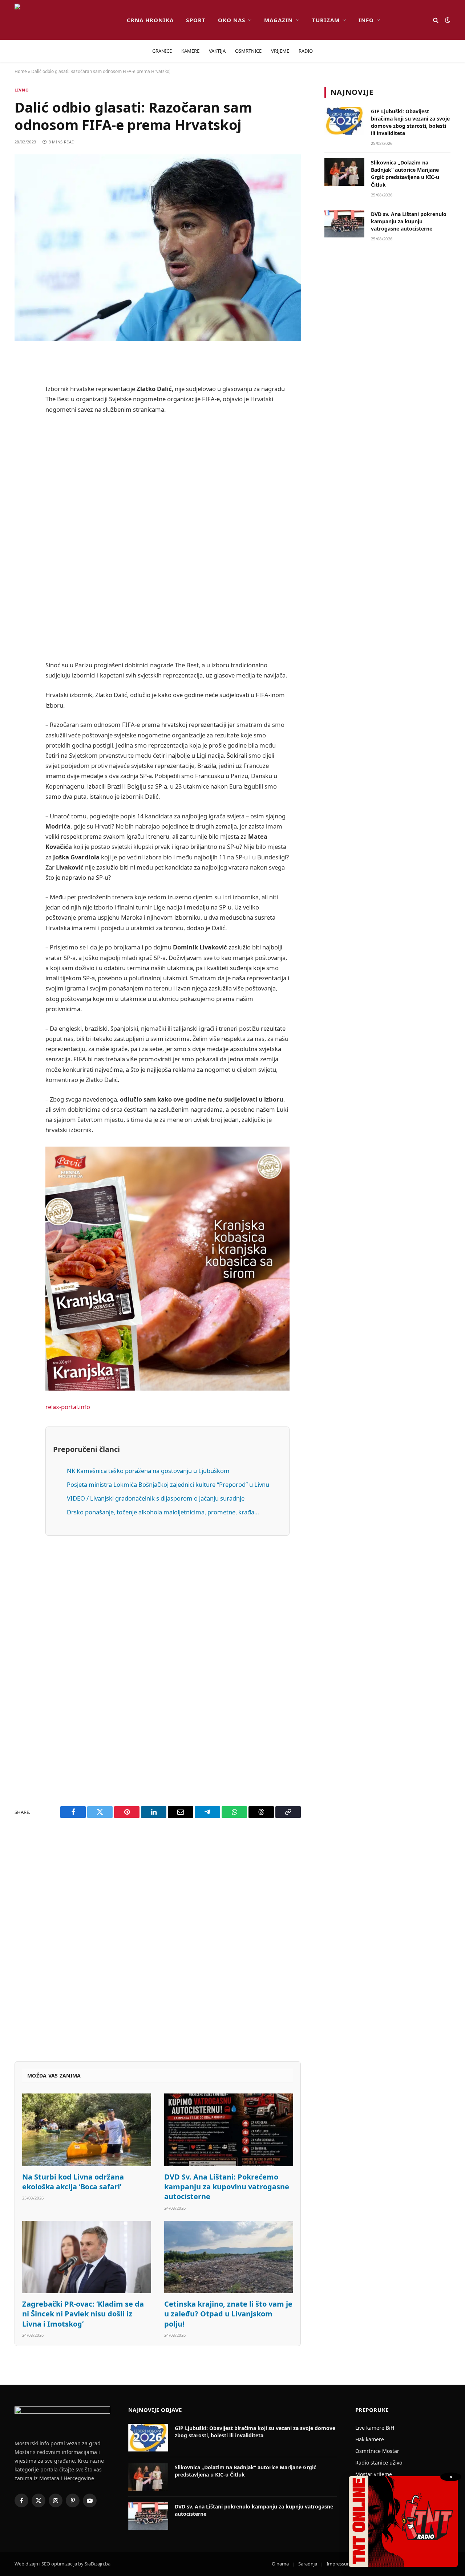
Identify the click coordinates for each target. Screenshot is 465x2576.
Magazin (278, 20)
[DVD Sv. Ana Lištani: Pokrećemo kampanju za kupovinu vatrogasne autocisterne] (229, 2130)
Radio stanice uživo (379, 2463)
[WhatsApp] (22, 562)
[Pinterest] (22, 432)
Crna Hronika (150, 20)
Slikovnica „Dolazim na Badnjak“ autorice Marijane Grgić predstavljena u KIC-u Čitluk (405, 173)
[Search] (436, 20)
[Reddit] (22, 414)
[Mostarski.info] (65, 20)
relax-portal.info (68, 1407)
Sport (196, 20)
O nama (280, 2564)
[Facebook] (22, 377)
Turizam (326, 20)
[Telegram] (22, 544)
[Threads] (22, 581)
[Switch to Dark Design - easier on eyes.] (447, 20)
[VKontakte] (22, 525)
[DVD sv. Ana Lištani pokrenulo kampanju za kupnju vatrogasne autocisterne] (344, 224)
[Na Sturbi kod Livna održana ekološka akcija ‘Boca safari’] (87, 2130)
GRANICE (162, 51)
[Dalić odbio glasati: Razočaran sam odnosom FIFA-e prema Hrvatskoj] (158, 248)
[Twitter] (22, 395)
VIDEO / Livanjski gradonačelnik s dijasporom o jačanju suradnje (156, 1498)
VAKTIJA (217, 51)
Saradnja (308, 2564)
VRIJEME (280, 51)
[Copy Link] (22, 599)
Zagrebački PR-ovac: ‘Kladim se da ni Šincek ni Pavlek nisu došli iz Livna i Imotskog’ (83, 2314)
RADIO (306, 51)
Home (21, 71)
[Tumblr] (22, 506)
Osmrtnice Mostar (377, 2451)
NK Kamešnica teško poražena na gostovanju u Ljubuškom (148, 1471)
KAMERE (190, 51)
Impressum (339, 2564)
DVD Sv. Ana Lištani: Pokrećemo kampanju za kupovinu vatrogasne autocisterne (227, 2187)
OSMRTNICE (248, 51)
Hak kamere (370, 2439)
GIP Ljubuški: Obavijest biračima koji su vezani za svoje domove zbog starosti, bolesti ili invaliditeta (410, 122)
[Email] (22, 451)
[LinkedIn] (22, 488)
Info (366, 20)
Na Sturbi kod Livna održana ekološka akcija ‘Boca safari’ (73, 2182)
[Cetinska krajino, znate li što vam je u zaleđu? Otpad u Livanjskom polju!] (229, 2257)
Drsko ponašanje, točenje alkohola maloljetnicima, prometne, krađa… (163, 1512)
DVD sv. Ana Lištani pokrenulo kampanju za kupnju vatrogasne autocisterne (409, 221)
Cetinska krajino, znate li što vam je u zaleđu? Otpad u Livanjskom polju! (228, 2314)
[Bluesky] (22, 469)
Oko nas (232, 20)
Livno (22, 90)
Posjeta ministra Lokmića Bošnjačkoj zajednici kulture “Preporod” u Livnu (168, 1484)
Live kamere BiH (375, 2428)
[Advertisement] (167, 537)
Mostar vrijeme (374, 2474)
